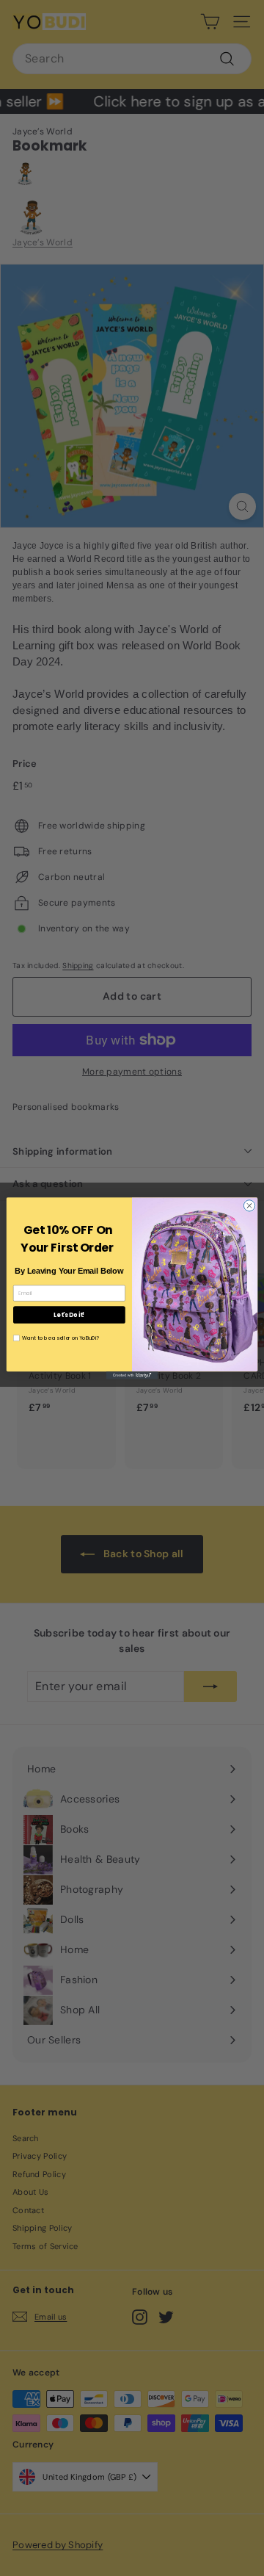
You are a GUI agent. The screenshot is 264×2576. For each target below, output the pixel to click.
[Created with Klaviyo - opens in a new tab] (132, 1375)
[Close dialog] (249, 1205)
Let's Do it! (69, 1314)
